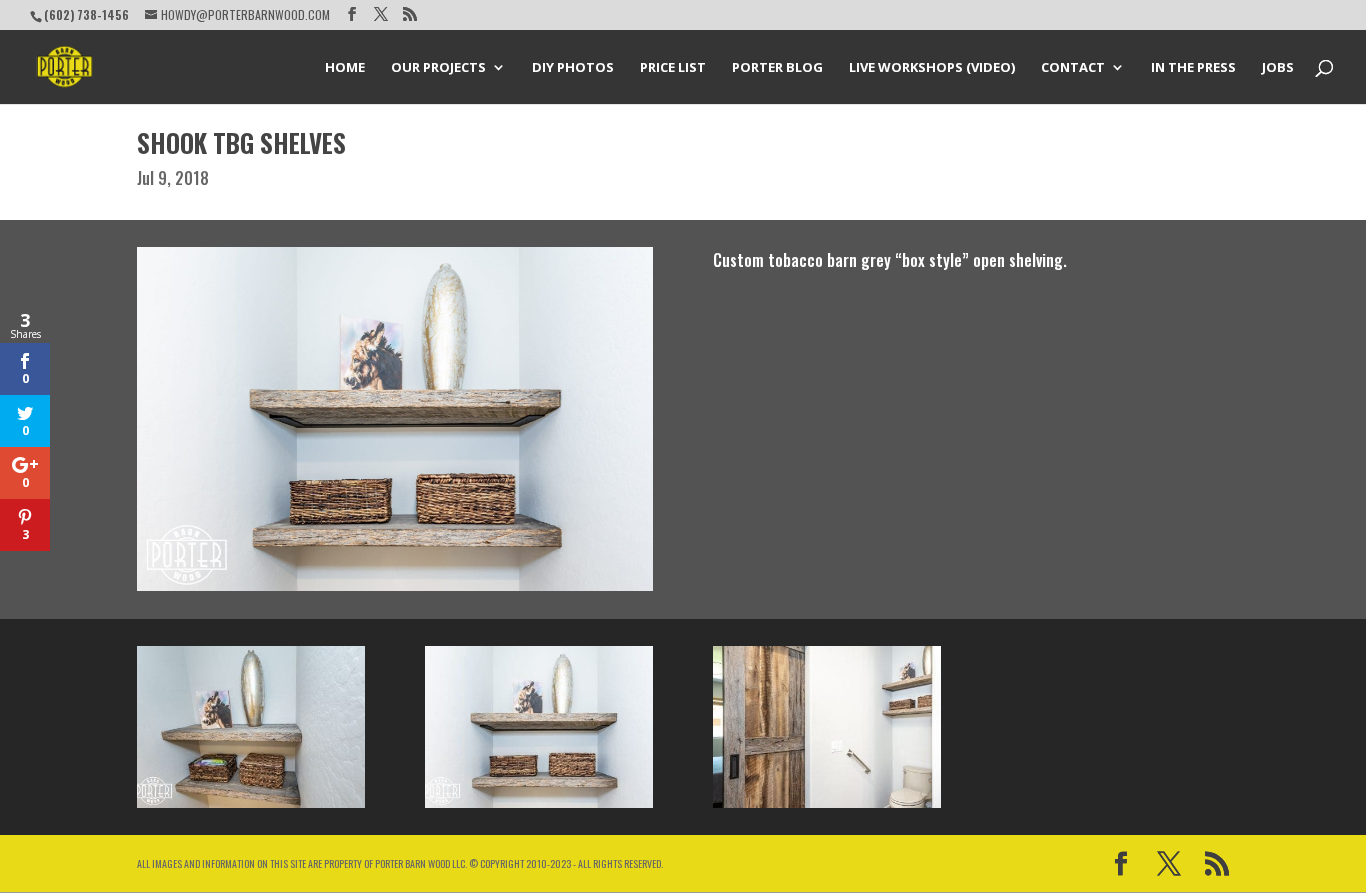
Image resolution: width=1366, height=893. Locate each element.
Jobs (1278, 68)
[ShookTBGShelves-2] (251, 808)
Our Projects (438, 68)
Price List (673, 68)
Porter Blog (777, 68)
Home (345, 68)
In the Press (1193, 68)
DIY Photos (573, 68)
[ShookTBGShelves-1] (539, 808)
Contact (1073, 68)
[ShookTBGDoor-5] (827, 808)
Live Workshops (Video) (932, 68)
